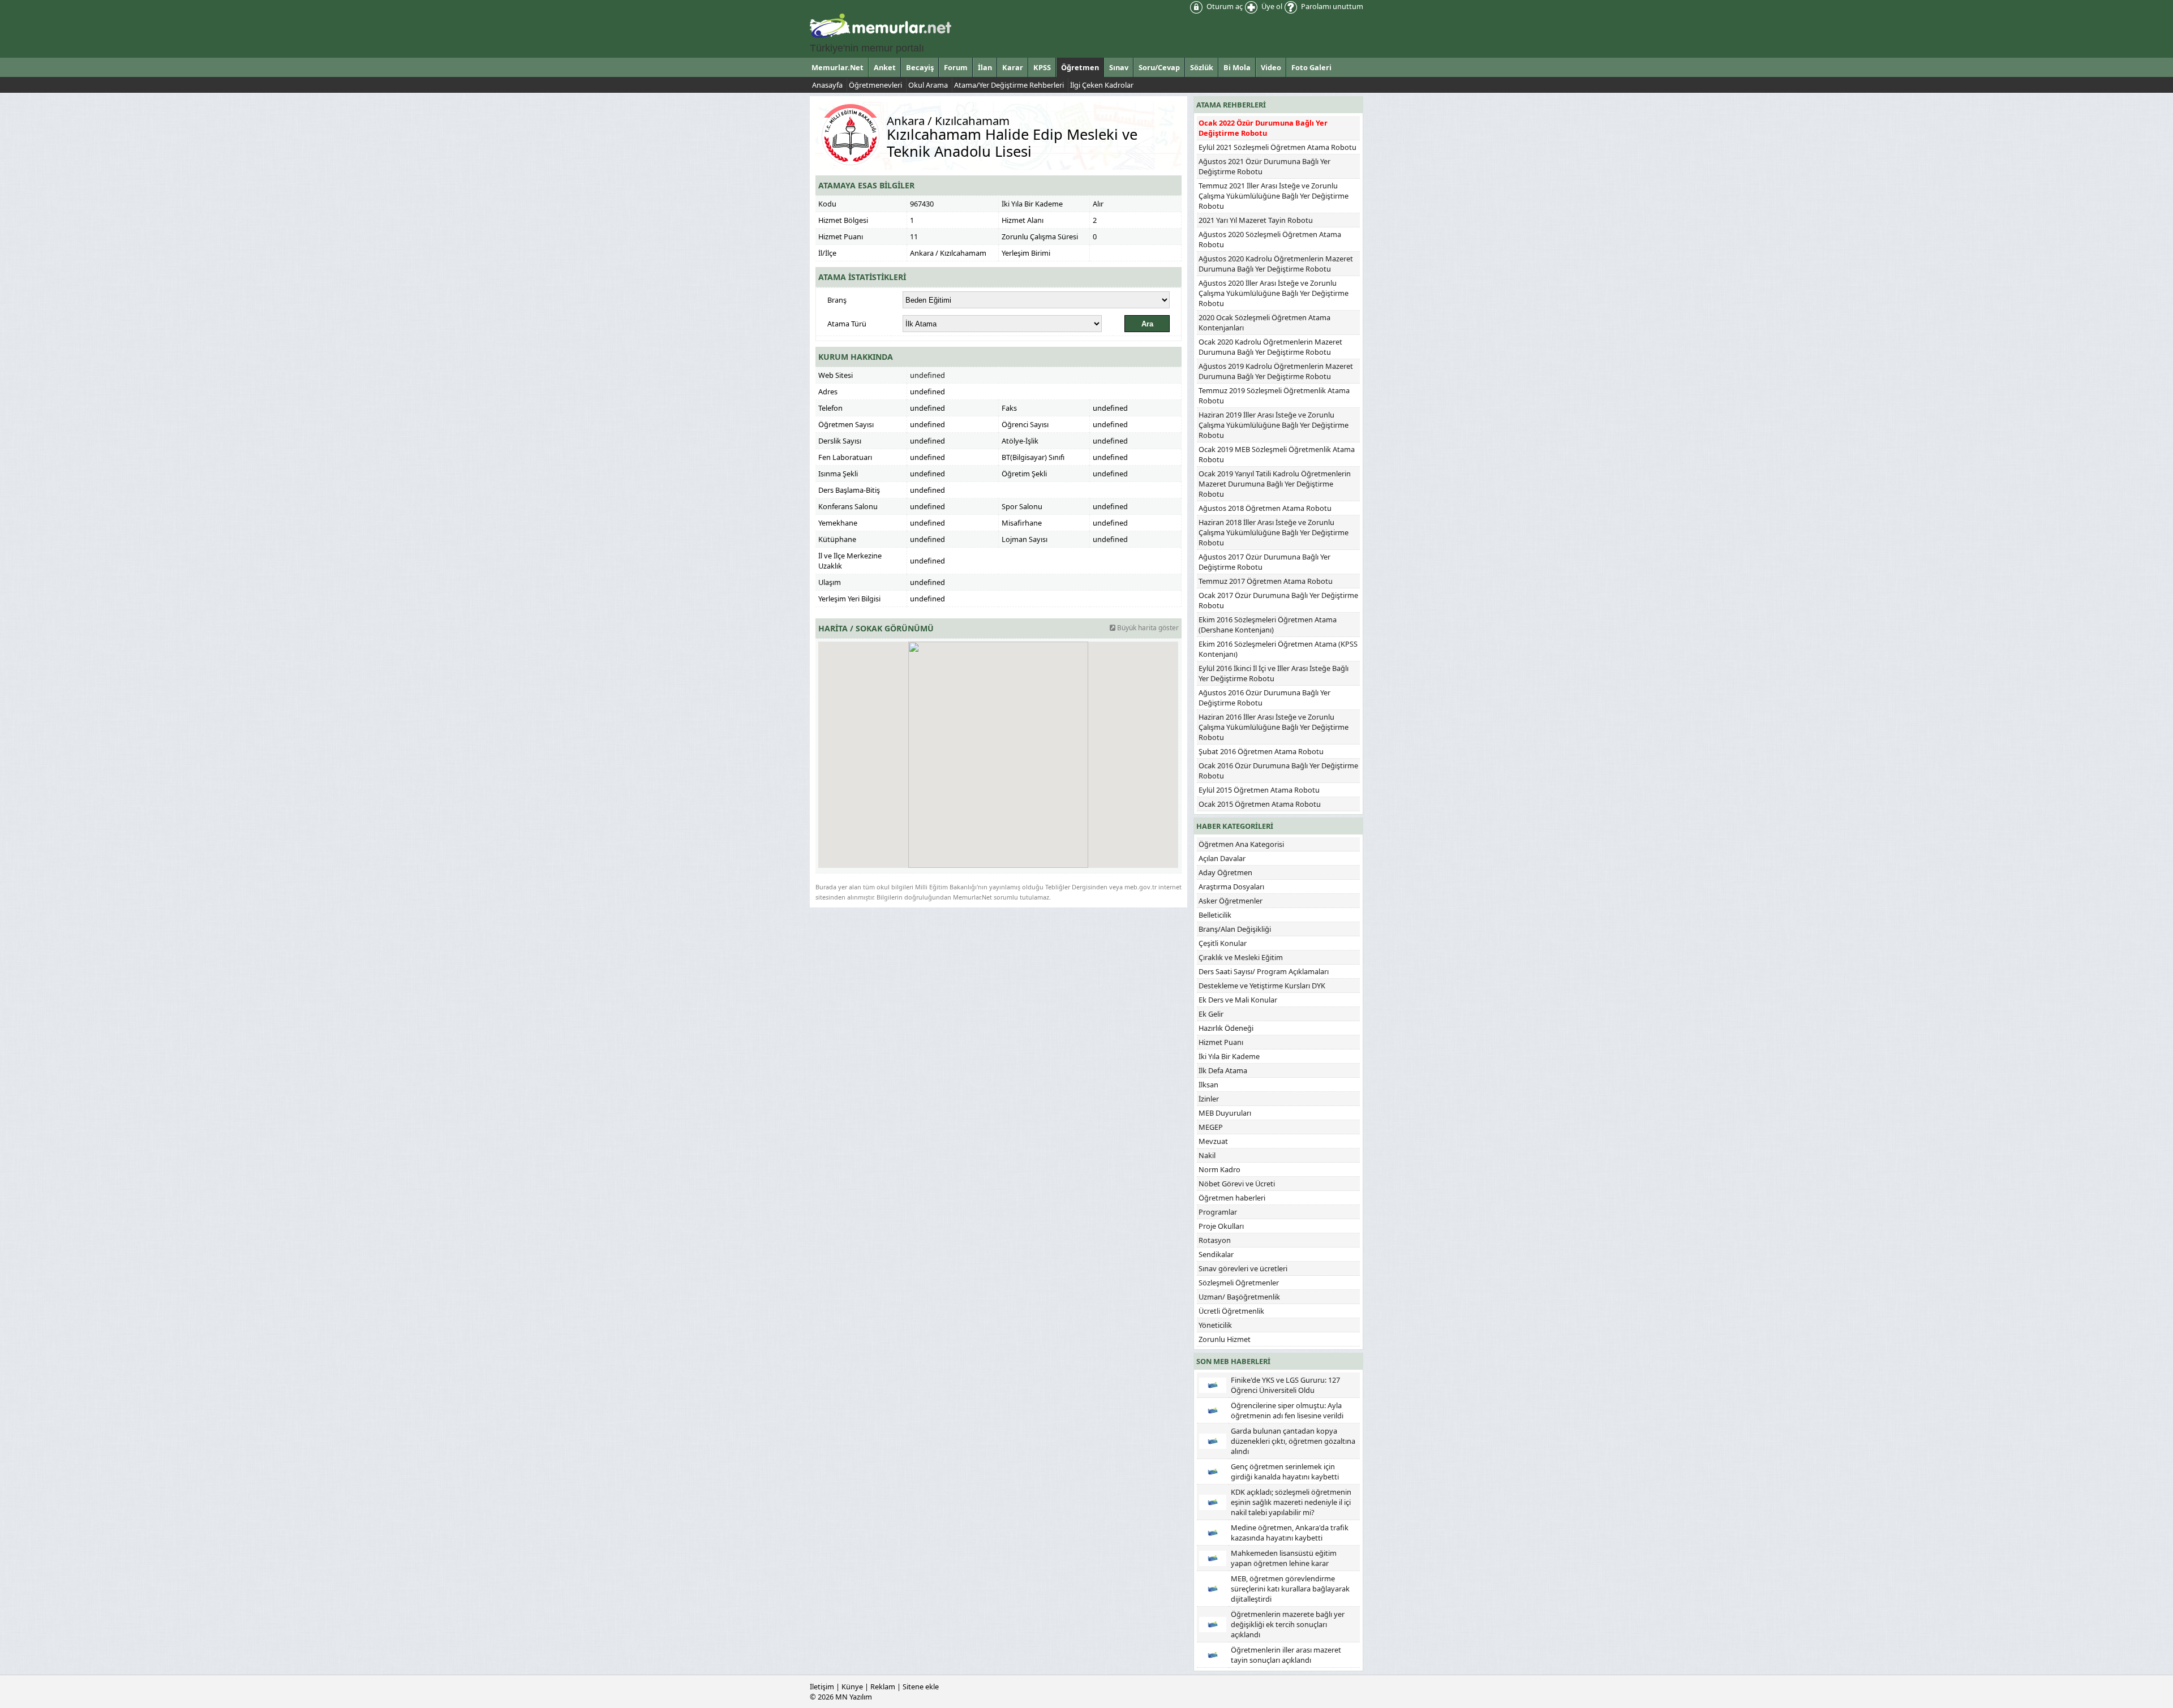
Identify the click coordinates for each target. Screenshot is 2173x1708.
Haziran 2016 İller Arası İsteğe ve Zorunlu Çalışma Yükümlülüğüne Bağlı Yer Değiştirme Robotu (1274, 727)
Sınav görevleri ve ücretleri (1243, 1268)
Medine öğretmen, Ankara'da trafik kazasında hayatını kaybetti (1290, 1533)
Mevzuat (1213, 1141)
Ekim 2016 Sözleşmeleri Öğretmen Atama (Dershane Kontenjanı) (1268, 625)
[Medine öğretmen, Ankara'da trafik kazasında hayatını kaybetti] (1213, 1531)
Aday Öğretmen (1225, 872)
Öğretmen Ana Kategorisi (1241, 844)
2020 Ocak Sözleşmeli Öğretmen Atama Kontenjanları (1264, 322)
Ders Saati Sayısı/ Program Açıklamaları (1264, 971)
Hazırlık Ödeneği (1226, 1028)
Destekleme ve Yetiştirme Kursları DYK (1262, 986)
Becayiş (920, 67)
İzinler (1209, 1099)
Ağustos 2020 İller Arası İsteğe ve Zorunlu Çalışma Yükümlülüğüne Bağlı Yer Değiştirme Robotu (1274, 293)
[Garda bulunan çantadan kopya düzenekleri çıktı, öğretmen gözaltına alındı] (1213, 1440)
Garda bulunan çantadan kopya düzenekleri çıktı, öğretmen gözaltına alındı (1293, 1441)
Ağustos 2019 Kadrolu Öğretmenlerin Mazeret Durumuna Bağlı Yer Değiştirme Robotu (1276, 371)
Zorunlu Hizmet (1225, 1339)
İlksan (1208, 1085)
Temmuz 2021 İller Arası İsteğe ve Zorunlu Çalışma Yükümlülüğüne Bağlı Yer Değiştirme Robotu (1274, 196)
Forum (956, 67)
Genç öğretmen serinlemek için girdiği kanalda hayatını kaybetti (1285, 1472)
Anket (885, 67)
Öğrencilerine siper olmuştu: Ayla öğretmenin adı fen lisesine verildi (1287, 1410)
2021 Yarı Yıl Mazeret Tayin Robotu (1256, 220)
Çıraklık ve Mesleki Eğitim (1241, 957)
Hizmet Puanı (1221, 1042)
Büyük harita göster (1147, 628)
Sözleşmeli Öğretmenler (1239, 1283)
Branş (837, 300)
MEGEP (1211, 1127)
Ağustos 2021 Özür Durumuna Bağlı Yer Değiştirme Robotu (1264, 166)
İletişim (822, 1687)
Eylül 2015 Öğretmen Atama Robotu (1259, 790)
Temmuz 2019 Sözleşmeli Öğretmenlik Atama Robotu (1274, 395)
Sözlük (1202, 67)
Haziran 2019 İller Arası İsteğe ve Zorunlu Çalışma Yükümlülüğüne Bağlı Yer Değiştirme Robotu (1274, 425)
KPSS (1042, 67)
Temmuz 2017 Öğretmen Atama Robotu (1266, 581)
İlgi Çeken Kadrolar (1102, 85)
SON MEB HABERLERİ (1233, 1361)
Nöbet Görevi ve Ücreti (1237, 1184)
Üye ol (1271, 6)
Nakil (1207, 1155)
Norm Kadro (1219, 1169)
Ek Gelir (1211, 1014)
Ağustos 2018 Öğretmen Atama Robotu (1265, 508)
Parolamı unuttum (1331, 6)
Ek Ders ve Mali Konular (1238, 1000)
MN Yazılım (854, 1697)
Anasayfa (827, 85)
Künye (852, 1687)
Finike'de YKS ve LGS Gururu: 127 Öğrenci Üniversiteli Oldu (1285, 1385)
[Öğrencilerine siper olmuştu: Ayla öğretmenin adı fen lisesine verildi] (1213, 1409)
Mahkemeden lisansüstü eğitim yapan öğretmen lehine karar (1284, 1558)
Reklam (883, 1687)
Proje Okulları (1221, 1226)
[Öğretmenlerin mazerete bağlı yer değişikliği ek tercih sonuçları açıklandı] (1213, 1623)
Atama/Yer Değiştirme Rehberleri (1009, 85)
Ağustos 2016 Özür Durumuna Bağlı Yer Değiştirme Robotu (1264, 698)
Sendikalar (1216, 1254)
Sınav (1119, 67)
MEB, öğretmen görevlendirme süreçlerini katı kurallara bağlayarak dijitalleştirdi (1290, 1589)
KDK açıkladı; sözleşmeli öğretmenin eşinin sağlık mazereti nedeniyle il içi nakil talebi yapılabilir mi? (1291, 1502)
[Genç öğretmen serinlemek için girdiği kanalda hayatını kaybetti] (1213, 1470)
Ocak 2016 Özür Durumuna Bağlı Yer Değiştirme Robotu (1278, 771)
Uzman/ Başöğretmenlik (1239, 1297)
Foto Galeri (1311, 67)
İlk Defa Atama (1223, 1070)
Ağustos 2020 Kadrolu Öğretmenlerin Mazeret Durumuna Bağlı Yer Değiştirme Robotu (1276, 264)
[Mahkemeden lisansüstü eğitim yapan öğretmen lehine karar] (1213, 1557)
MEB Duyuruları (1225, 1113)
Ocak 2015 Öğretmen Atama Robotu (1260, 804)
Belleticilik (1215, 915)
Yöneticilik (1215, 1325)
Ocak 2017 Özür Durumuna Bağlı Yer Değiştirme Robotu (1278, 600)
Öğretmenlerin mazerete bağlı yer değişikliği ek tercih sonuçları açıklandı (1288, 1624)
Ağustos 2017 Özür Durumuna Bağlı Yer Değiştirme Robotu (1264, 562)
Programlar (1218, 1212)
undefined (927, 375)
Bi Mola (1237, 67)
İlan (985, 67)
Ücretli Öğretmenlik (1231, 1311)
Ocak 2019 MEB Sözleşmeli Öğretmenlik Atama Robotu (1277, 454)
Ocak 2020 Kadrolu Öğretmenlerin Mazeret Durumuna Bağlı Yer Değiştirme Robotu (1270, 347)
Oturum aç (1224, 6)
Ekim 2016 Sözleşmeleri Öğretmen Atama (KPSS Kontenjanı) (1278, 649)
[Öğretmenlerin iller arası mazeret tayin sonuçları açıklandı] (1213, 1654)
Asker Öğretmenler (1231, 901)
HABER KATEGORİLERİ (1235, 826)
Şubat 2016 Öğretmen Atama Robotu (1261, 751)
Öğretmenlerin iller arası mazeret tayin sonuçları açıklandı (1286, 1655)
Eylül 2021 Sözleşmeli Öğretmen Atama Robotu (1277, 147)
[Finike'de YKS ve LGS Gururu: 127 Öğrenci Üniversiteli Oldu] (1213, 1384)
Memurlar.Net (838, 67)
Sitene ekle (921, 1687)
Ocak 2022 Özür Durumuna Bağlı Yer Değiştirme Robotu (1263, 128)
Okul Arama (928, 85)
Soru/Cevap (1159, 67)
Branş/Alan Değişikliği (1235, 929)
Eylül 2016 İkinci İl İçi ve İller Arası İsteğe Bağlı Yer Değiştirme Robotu (1274, 673)
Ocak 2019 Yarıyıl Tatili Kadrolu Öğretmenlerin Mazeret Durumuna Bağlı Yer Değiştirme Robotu (1275, 484)
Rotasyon (1215, 1240)
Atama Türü (847, 324)
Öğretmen (1080, 67)
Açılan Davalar (1222, 858)
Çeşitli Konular (1223, 943)
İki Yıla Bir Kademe (1229, 1056)
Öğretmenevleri (875, 85)
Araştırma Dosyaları (1231, 887)
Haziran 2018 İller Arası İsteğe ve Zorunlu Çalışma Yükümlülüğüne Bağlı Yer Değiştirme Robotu (1274, 532)
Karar (1013, 67)
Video (1271, 67)
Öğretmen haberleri (1232, 1198)
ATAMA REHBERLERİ (1231, 105)
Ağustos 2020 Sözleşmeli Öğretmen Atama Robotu (1270, 239)
